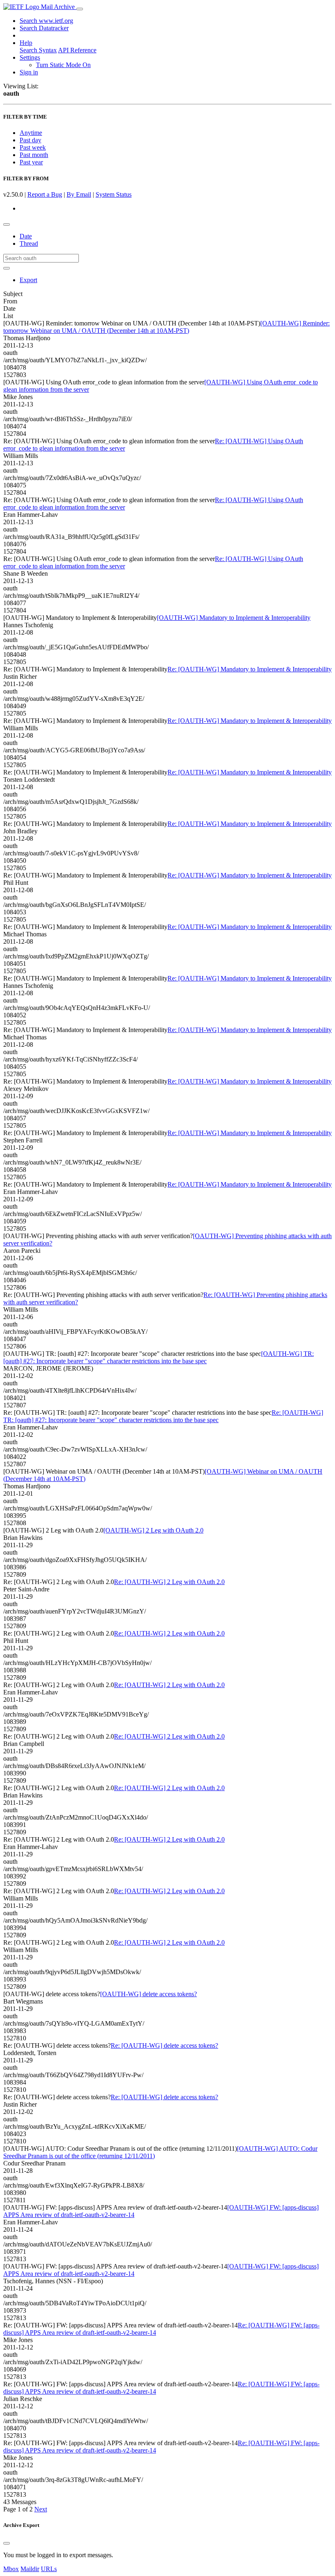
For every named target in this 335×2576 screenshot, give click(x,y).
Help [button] (26, 43)
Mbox (11, 2569)
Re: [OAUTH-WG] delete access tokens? (164, 2045)
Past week (33, 147)
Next (41, 2509)
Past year (31, 162)
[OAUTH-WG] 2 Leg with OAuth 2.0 (153, 1530)
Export (28, 280)
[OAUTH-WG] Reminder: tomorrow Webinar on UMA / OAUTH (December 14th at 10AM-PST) (166, 327)
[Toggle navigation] (80, 9)
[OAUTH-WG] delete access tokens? (149, 1994)
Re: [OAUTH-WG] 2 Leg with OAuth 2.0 (169, 1582)
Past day (30, 140)
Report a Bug (45, 194)
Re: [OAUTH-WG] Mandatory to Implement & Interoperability (250, 669)
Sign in (29, 72)
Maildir (30, 2569)
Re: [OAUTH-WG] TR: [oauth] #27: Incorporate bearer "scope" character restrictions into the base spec (163, 1416)
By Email (79, 194)
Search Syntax (38, 50)
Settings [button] (30, 57)
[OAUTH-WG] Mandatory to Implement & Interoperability (234, 618)
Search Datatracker (44, 28)
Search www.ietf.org (46, 21)
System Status (114, 194)
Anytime (31, 133)
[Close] (7, 2543)
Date (26, 236)
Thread (29, 243)
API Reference (77, 50)
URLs (49, 2569)
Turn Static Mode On (63, 65)
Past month (34, 155)
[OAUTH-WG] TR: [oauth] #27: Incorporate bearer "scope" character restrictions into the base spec (159, 1357)
